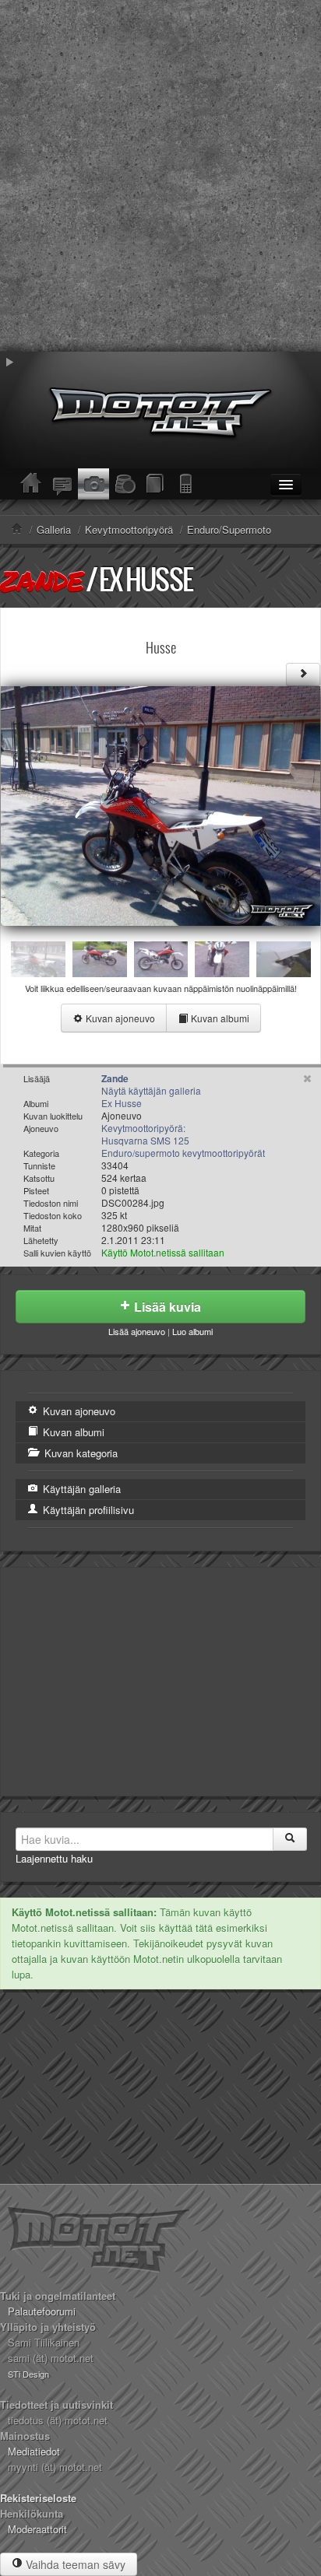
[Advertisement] (160, 176)
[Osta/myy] (125, 484)
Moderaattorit (37, 2529)
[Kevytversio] (187, 484)
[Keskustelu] (62, 484)
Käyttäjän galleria (80, 1489)
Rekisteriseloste (38, 2498)
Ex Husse (146, 579)
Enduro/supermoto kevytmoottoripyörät (183, 1153)
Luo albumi (192, 1331)
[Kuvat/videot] (93, 484)
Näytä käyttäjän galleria (151, 1090)
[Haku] (290, 1839)
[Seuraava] (303, 675)
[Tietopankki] (156, 484)
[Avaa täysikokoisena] (160, 804)
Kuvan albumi (219, 1018)
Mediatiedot (34, 2451)
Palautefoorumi (42, 2311)
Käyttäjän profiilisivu (87, 1510)
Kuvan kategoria (79, 1453)
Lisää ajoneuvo (137, 1331)
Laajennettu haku (54, 1858)
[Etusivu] (31, 484)
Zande (41, 580)
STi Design (28, 2374)
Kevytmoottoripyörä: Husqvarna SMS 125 (145, 1134)
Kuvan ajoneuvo (119, 1018)
